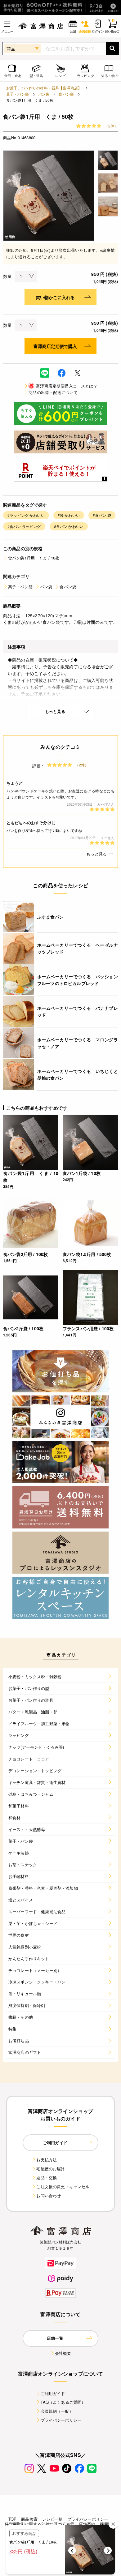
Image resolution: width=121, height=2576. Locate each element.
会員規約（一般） (57, 2411)
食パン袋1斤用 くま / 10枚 (34, 558)
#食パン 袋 (102, 515)
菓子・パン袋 (18, 94)
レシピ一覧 (52, 2519)
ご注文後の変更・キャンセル (63, 2186)
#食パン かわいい (69, 526)
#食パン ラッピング (24, 526)
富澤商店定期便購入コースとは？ (63, 386)
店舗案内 (87, 2524)
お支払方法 (47, 2160)
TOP (12, 2519)
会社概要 (63, 2353)
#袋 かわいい (69, 515)
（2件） (111, 126)
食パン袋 (66, 94)
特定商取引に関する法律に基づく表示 (39, 2524)
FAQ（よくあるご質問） (63, 2402)
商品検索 (29, 2519)
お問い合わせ (49, 2195)
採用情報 (108, 2524)
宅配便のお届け (51, 2169)
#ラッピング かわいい (26, 515)
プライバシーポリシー (61, 2420)
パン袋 (44, 94)
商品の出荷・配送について (53, 392)
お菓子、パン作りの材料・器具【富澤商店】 (44, 88)
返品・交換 (47, 2177)
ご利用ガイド (53, 2393)
